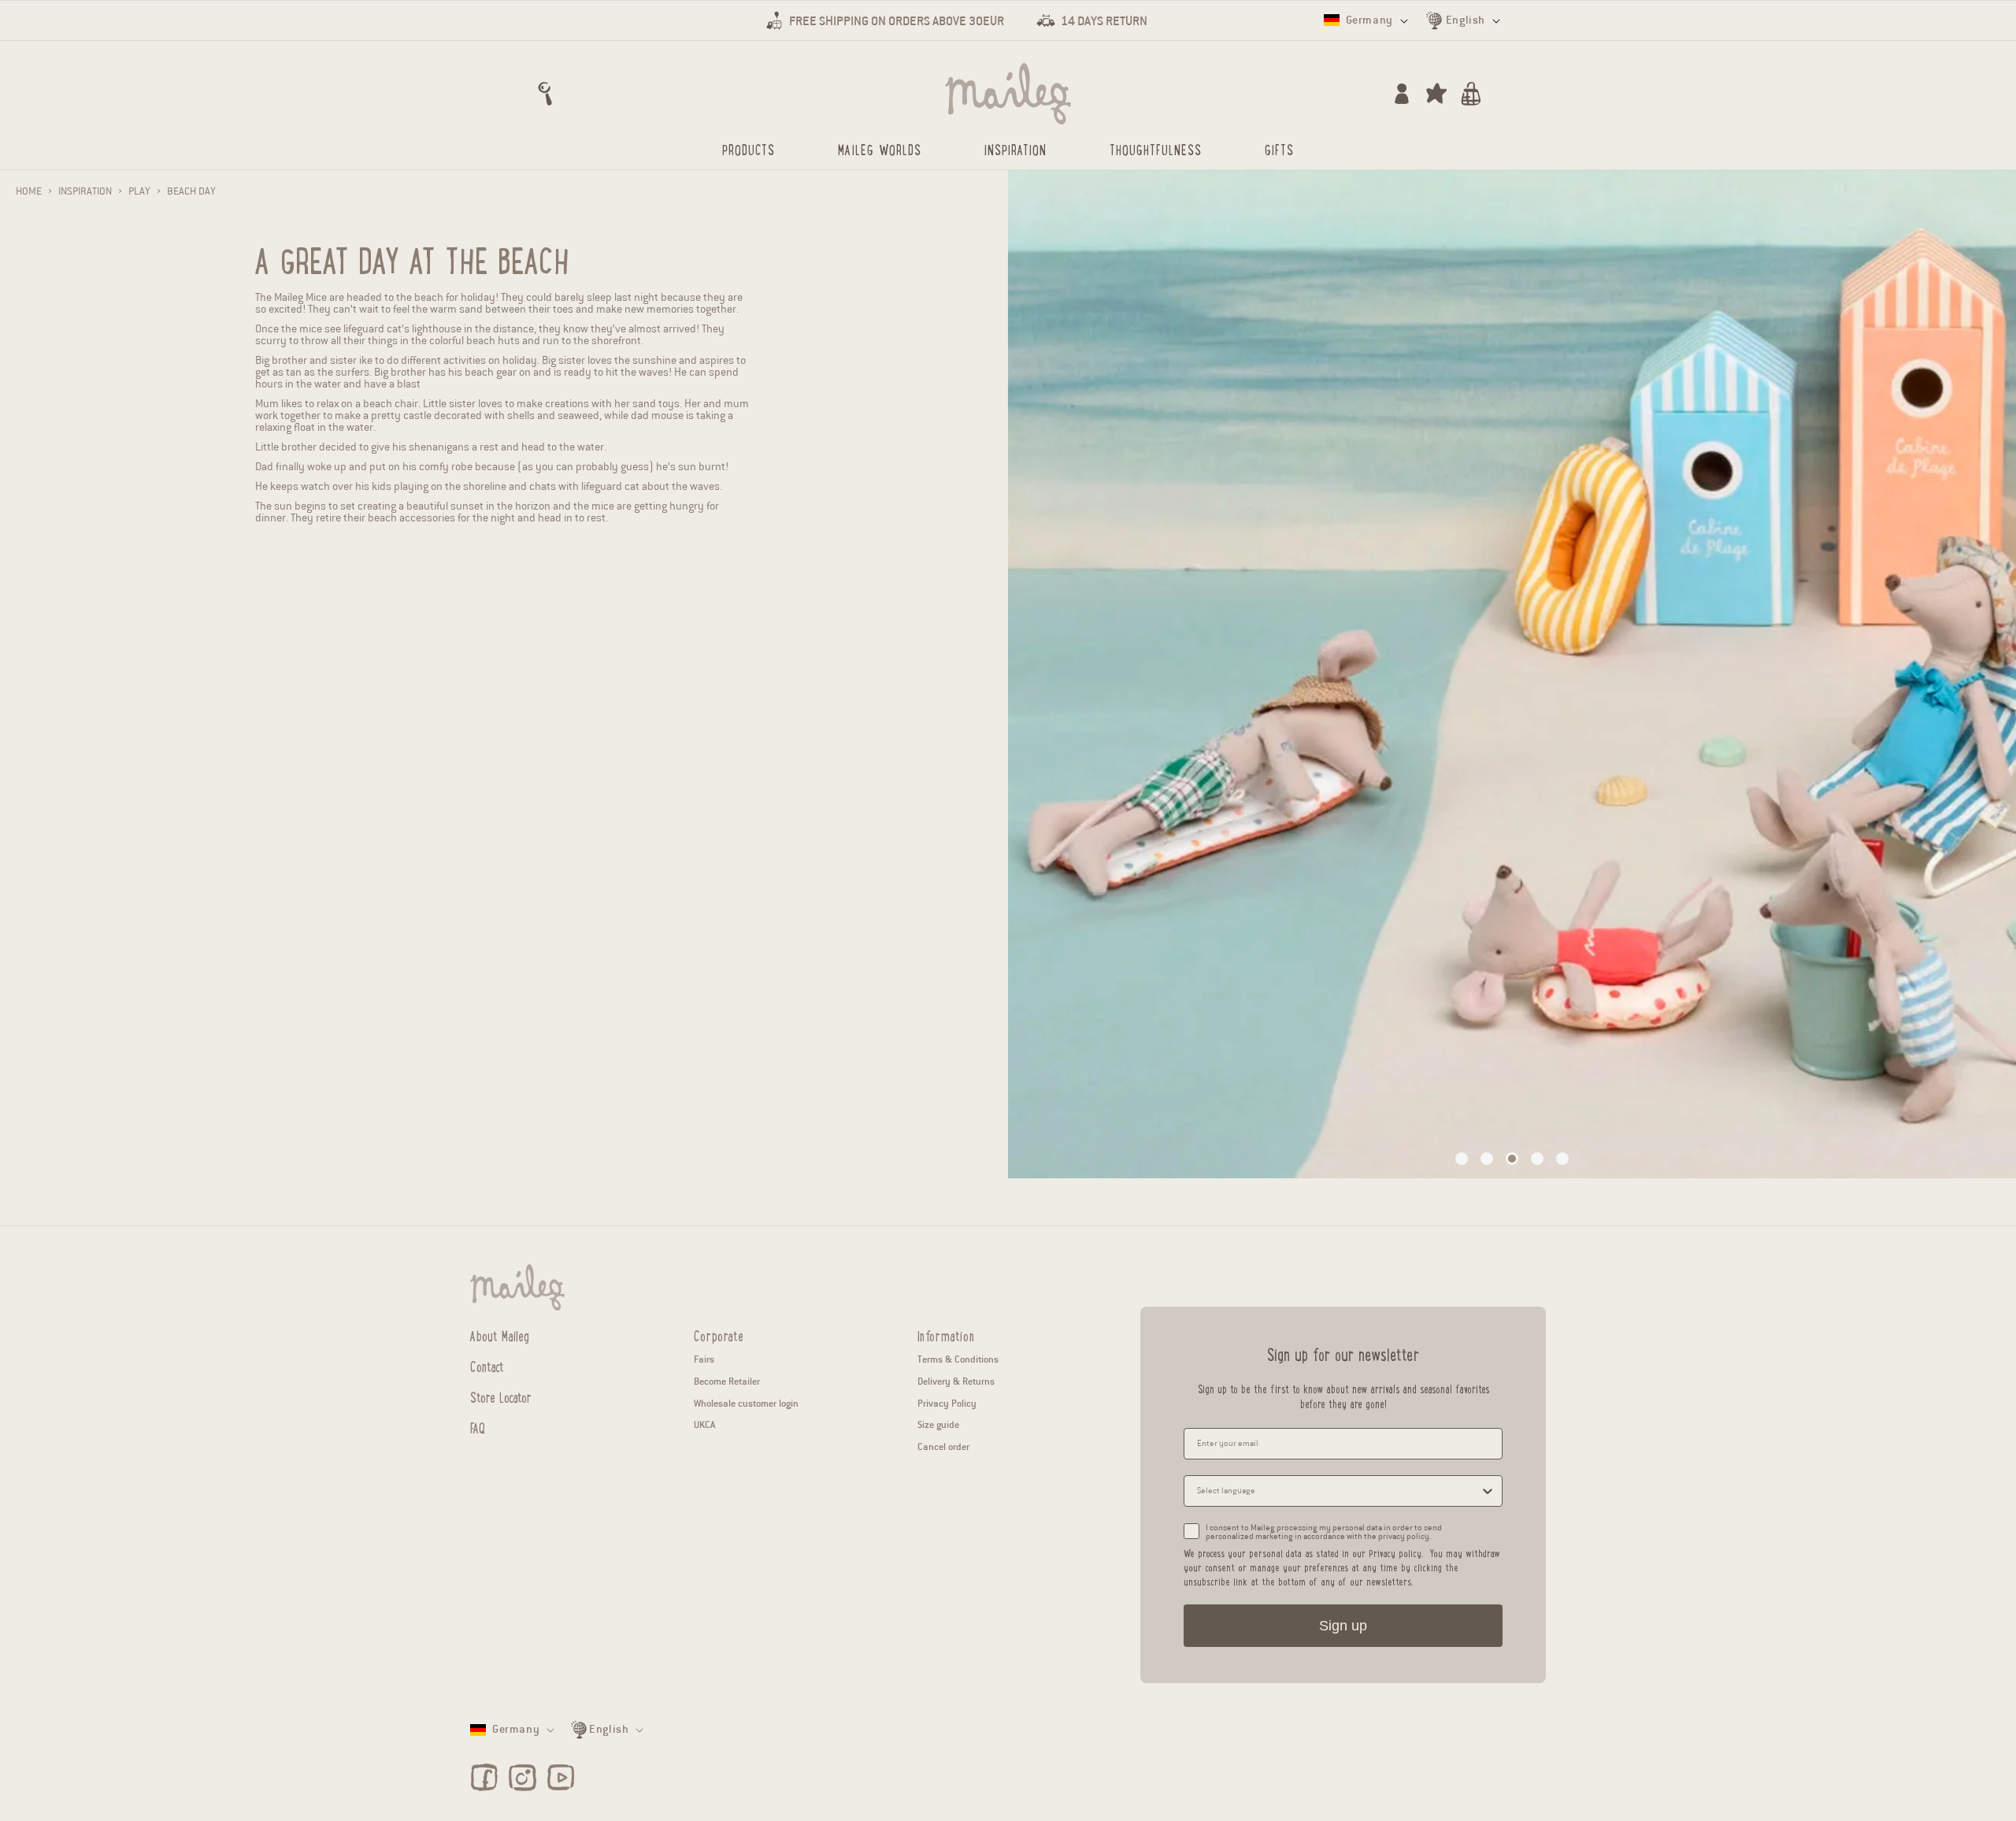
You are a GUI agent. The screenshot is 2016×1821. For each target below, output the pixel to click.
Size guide (938, 1424)
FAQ (478, 1427)
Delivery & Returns (956, 1381)
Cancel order (943, 1446)
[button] (545, 94)
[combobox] (1338, 1491)
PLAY (139, 191)
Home (29, 191)
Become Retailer (727, 1381)
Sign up (1343, 1626)
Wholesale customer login (746, 1403)
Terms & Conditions (958, 1359)
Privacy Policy (947, 1403)
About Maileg (500, 1336)
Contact (487, 1366)
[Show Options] (1488, 1491)
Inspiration (85, 191)
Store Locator (501, 1396)
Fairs (704, 1359)
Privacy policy (1395, 1553)
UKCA (704, 1424)
